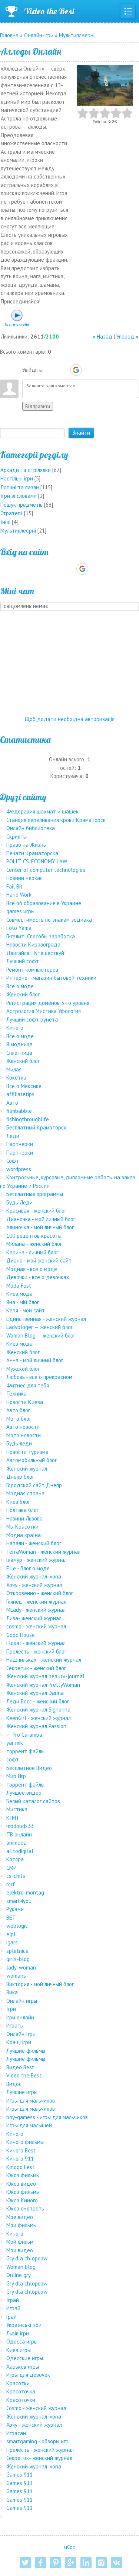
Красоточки (21, 2400)
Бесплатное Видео (29, 1768)
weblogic (17, 1926)
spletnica (17, 1951)
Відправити (38, 406)
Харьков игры (23, 2367)
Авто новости (23, 1427)
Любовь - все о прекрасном (39, 1377)
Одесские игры (25, 2358)
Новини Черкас (24, 878)
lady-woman (21, 1967)
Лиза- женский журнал (34, 1618)
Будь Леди (19, 1202)
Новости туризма (27, 1452)
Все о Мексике (24, 1086)
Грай (11, 2317)
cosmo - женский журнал (36, 1626)
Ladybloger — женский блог (39, 1327)
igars (12, 1942)
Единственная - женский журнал (46, 1319)
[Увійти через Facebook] (63, 370)
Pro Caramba (27, 1735)
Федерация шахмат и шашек (42, 811)
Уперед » (127, 337)
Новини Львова (24, 1518)
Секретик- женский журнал (39, 2458)
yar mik (15, 1743)
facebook (40, 2563)
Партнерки (20, 1144)
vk (116, 2563)
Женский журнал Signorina (38, 1710)
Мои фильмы (21, 2225)
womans (16, 1976)
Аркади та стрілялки (26, 470)
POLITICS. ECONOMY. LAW (37, 861)
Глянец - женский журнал (36, 1602)
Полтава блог (22, 1510)
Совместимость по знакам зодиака (49, 920)
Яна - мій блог (23, 1302)
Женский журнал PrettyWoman (43, 1685)
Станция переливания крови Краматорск (56, 820)
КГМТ (13, 1818)
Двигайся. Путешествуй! (36, 953)
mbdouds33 (20, 1826)
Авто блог (18, 1410)
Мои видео (20, 2250)
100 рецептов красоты (34, 1236)
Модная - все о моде (32, 1269)
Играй (13, 2308)
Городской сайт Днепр (34, 1485)
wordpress (19, 1169)
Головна (9, 35)
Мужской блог (23, 1369)
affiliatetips (20, 1094)
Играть (15, 2026)
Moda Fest (19, 1286)
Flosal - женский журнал (36, 1643)
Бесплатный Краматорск (36, 1127)
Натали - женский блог (34, 1543)
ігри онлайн (20, 2017)
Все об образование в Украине (44, 903)
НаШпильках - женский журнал (44, 1660)
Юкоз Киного (22, 2200)
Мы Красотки (22, 1527)
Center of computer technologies (46, 870)
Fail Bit (14, 886)
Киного (15, 1028)
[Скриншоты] (105, 86)
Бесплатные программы (35, 1194)
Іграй (13, 2300)
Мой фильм (20, 2242)
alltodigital (20, 1851)
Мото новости (24, 1435)
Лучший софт (23, 961)
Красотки (18, 2383)
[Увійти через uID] (50, 370)
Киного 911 (20, 2159)
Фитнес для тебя (28, 1385)
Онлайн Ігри (21, 2034)
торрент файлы (25, 1751)
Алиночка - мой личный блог (40, 1227)
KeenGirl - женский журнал (39, 1718)
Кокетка (16, 1078)
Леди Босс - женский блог (38, 1701)
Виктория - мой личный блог (40, 1984)
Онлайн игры (22, 2001)
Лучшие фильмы (26, 2051)
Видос (14, 2084)
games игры (20, 911)
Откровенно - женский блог (40, 1593)
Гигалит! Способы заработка (41, 936)
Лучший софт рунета (32, 1019)
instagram (101, 2563)
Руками (15, 1909)
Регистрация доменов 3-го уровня (48, 1003)
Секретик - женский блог (36, 1668)
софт (13, 1759)
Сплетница (19, 1053)
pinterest (56, 2563)
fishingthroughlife (28, 1119)
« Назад (102, 337)
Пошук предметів (21, 505)
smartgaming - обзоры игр (37, 2441)
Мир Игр (16, 1776)
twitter (25, 2563)
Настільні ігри (17, 478)
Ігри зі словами (19, 496)
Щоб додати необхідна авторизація (70, 719)
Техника (16, 1394)
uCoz (70, 2547)
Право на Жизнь (26, 845)
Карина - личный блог (32, 1252)
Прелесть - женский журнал (40, 2450)
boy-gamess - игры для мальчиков (47, 2117)
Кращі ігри (19, 2042)
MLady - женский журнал (36, 1610)
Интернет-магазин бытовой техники (51, 978)
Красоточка (21, 2391)
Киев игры (19, 2350)
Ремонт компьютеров (32, 970)
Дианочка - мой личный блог (41, 1219)
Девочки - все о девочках (38, 1277)
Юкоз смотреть (25, 2208)
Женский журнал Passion (36, 1726)
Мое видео (20, 2217)
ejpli (11, 1934)
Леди (13, 1136)
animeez (16, 1843)
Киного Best (21, 2150)
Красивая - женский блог (36, 1211)
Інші (5, 522)
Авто (12, 1103)
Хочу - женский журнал (34, 1585)
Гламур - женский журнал (37, 1560)
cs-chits (16, 1876)
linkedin (86, 2563)
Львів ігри (18, 2333)
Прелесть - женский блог (36, 1651)
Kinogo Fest (20, 2167)
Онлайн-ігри (39, 35)
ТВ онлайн (19, 1834)
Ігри (11, 2009)
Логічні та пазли (20, 487)
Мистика (17, 1809)
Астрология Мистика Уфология (44, 1011)
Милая (14, 1069)
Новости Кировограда (33, 944)
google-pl (71, 2563)
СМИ (11, 1868)
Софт (13, 1161)
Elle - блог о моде (28, 1568)
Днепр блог (20, 1477)
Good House (21, 1635)
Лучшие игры (22, 2092)
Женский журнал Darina (35, 1693)
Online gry (19, 2275)
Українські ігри (24, 2325)
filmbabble (19, 1111)
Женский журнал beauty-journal (45, 1676)
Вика (12, 1992)
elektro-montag (25, 1892)
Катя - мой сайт (26, 1310)
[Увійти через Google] (76, 370)
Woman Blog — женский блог (41, 1335)
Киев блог (18, 1502)
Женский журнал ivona (34, 1576)
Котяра (15, 1859)
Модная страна (25, 1493)
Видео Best (20, 2067)
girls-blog (18, 1959)
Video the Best (49, 11)
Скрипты (16, 837)
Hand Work (19, 895)
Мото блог (19, 1419)
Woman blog (21, 2267)
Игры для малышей (29, 2125)
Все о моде (20, 986)
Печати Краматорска (32, 853)
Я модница (19, 1044)
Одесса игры (22, 2341)
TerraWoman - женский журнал (43, 1552)
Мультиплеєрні (77, 35)
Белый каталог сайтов (33, 1801)
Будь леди (19, 1443)
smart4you (19, 1901)
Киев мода (19, 1294)
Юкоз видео (21, 2184)
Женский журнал (27, 1469)
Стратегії (11, 513)
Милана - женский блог (34, 1244)
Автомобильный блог (32, 1460)
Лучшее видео (24, 1793)
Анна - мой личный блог (35, 1360)
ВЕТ (11, 1918)
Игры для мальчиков (31, 2101)
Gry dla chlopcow (27, 2258)
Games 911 (19, 2475)
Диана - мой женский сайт (39, 1260)
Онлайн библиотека (31, 828)
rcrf (11, 1884)
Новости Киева (25, 1402)
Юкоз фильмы (23, 2175)
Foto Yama (19, 928)
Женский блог (23, 994)
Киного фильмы (25, 2142)
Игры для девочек (28, 2375)
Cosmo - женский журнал (36, 2408)
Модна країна (24, 1535)
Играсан (16, 2433)
